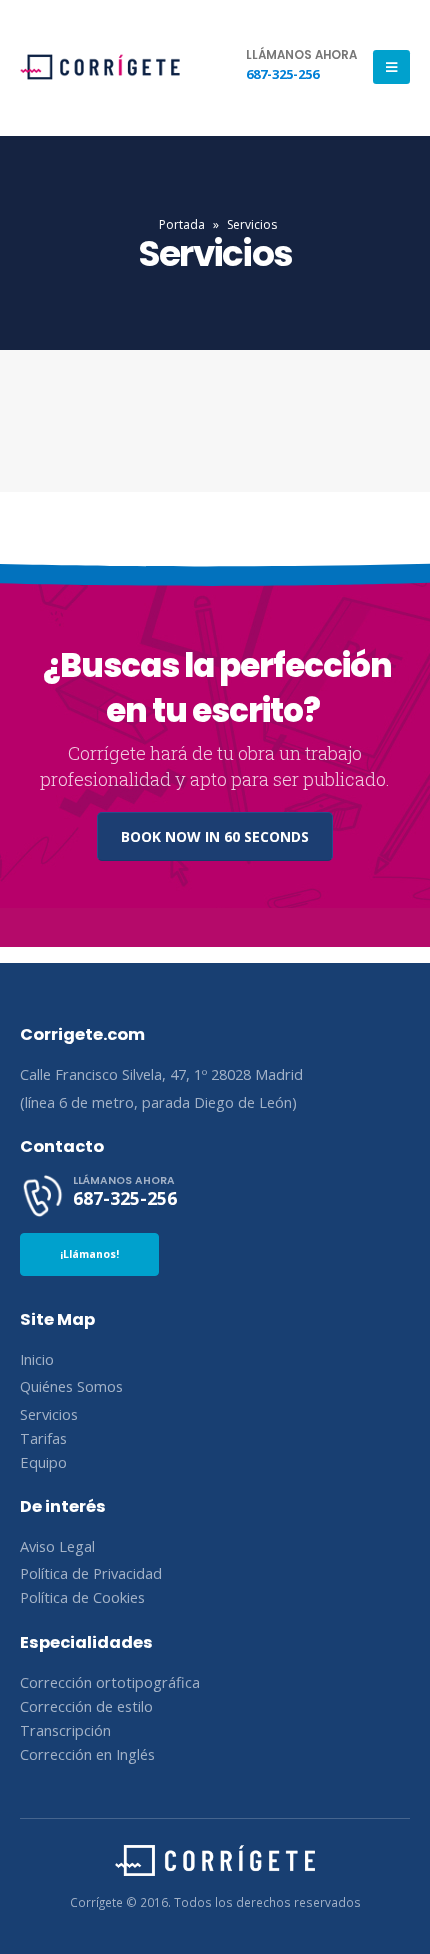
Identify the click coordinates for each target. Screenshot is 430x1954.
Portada (182, 224)
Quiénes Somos (71, 1386)
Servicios (49, 1414)
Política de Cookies (82, 1597)
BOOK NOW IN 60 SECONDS (215, 836)
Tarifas (43, 1438)
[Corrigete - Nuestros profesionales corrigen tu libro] (100, 67)
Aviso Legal (57, 1546)
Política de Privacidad (91, 1573)
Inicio (37, 1359)
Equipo (43, 1462)
